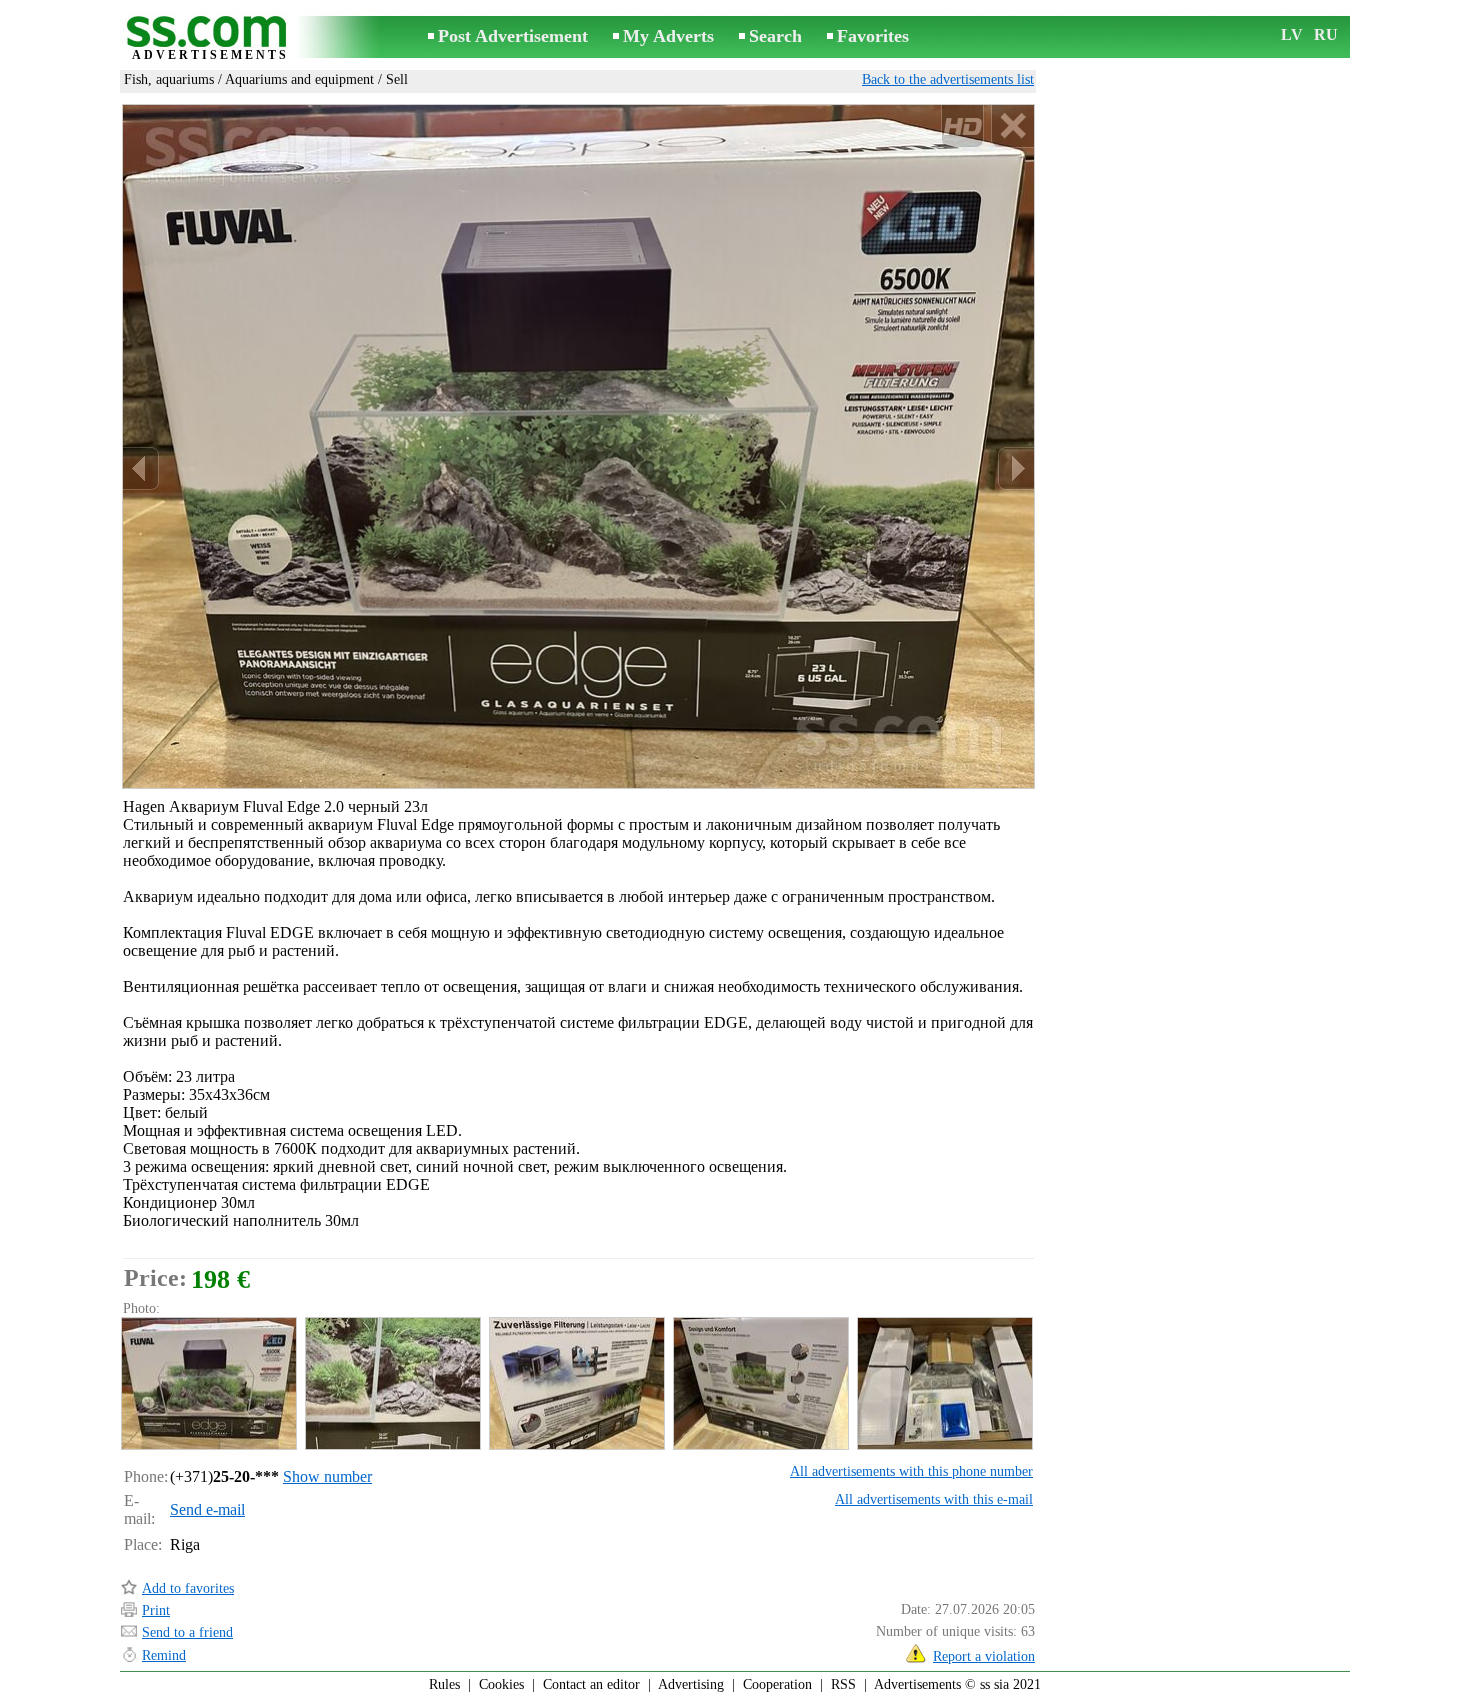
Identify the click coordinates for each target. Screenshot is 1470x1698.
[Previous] (141, 468)
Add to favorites (188, 1588)
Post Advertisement (513, 36)
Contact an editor (591, 1684)
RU (1326, 34)
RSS (843, 1684)
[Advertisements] (210, 38)
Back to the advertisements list (948, 79)
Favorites (873, 36)
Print (156, 1610)
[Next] (1016, 468)
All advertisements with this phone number (911, 1471)
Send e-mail (207, 1509)
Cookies (501, 1684)
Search (775, 36)
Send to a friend (187, 1632)
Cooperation (777, 1684)
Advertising (691, 1684)
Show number (327, 1476)
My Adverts (668, 36)
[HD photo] (578, 446)
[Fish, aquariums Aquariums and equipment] (208, 1383)
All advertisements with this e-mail (934, 1499)
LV (1292, 34)
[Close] (1012, 126)
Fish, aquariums (169, 79)
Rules (444, 1684)
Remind (164, 1655)
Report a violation (984, 1656)
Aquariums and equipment (299, 79)
